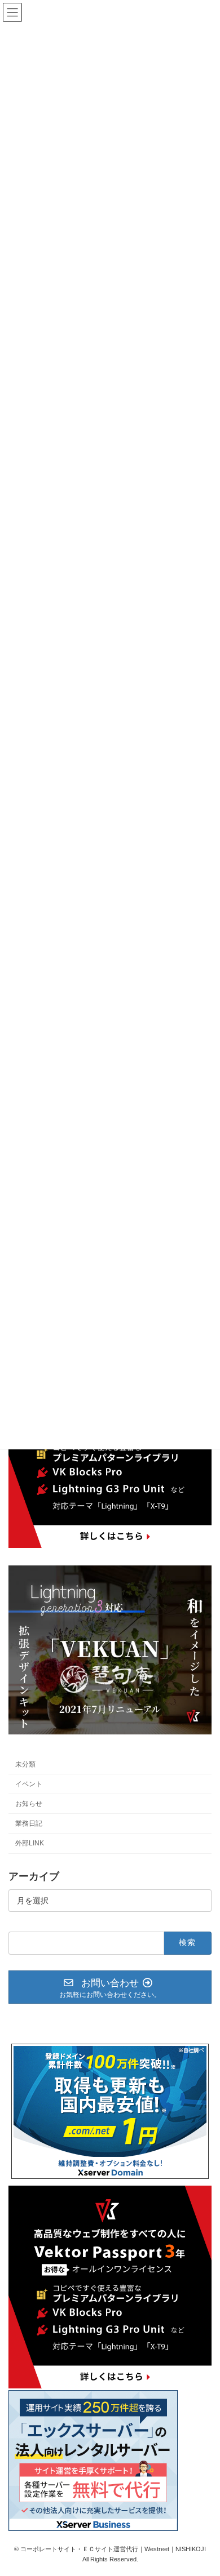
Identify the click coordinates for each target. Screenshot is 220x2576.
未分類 (25, 1764)
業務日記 (29, 1823)
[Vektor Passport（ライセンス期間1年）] (110, 1545)
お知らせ (29, 1804)
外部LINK (30, 1843)
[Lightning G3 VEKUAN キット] (110, 1732)
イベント (29, 1784)
